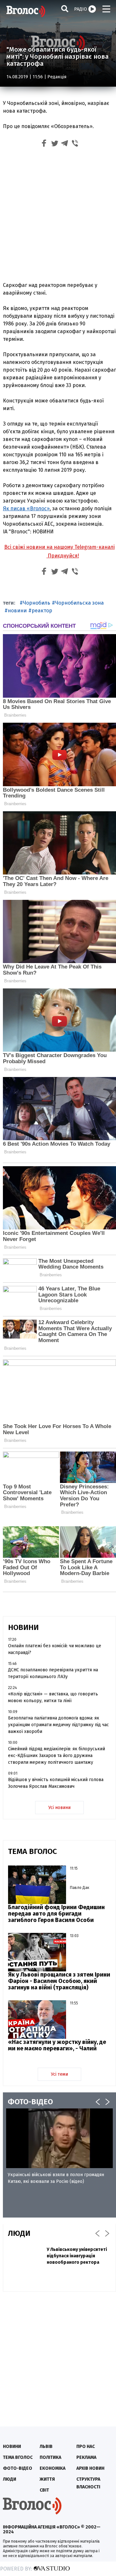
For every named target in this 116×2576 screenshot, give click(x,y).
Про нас (86, 2447)
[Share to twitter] (54, 144)
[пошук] (65, 9)
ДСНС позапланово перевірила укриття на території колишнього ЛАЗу (53, 1673)
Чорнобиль (37, 603)
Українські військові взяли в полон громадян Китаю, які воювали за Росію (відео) (56, 2178)
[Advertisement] (58, 216)
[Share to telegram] (65, 144)
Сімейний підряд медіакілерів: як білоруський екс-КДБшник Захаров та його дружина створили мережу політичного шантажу (57, 1756)
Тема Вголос (18, 2457)
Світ (44, 2490)
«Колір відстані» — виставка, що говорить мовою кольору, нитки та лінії (53, 1697)
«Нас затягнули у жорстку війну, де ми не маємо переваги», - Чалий (57, 2045)
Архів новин (90, 2468)
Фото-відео (18, 2468)
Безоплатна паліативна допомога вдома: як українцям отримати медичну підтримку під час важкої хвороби (58, 1725)
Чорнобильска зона (79, 603)
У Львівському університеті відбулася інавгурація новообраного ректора (77, 2256)
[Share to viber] (75, 144)
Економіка (53, 2468)
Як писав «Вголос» (26, 508)
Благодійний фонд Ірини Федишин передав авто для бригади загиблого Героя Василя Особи (56, 1914)
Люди (10, 2479)
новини (17, 611)
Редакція (57, 77)
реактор (42, 611)
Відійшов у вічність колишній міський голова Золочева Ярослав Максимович (56, 1783)
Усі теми (59, 2074)
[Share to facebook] (44, 144)
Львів (46, 2447)
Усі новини (59, 1808)
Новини (12, 2447)
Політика (50, 2457)
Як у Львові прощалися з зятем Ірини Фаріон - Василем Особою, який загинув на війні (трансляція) (59, 1981)
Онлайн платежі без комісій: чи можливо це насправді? (55, 1649)
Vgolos (26, 11)
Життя (47, 2479)
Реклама (86, 2457)
